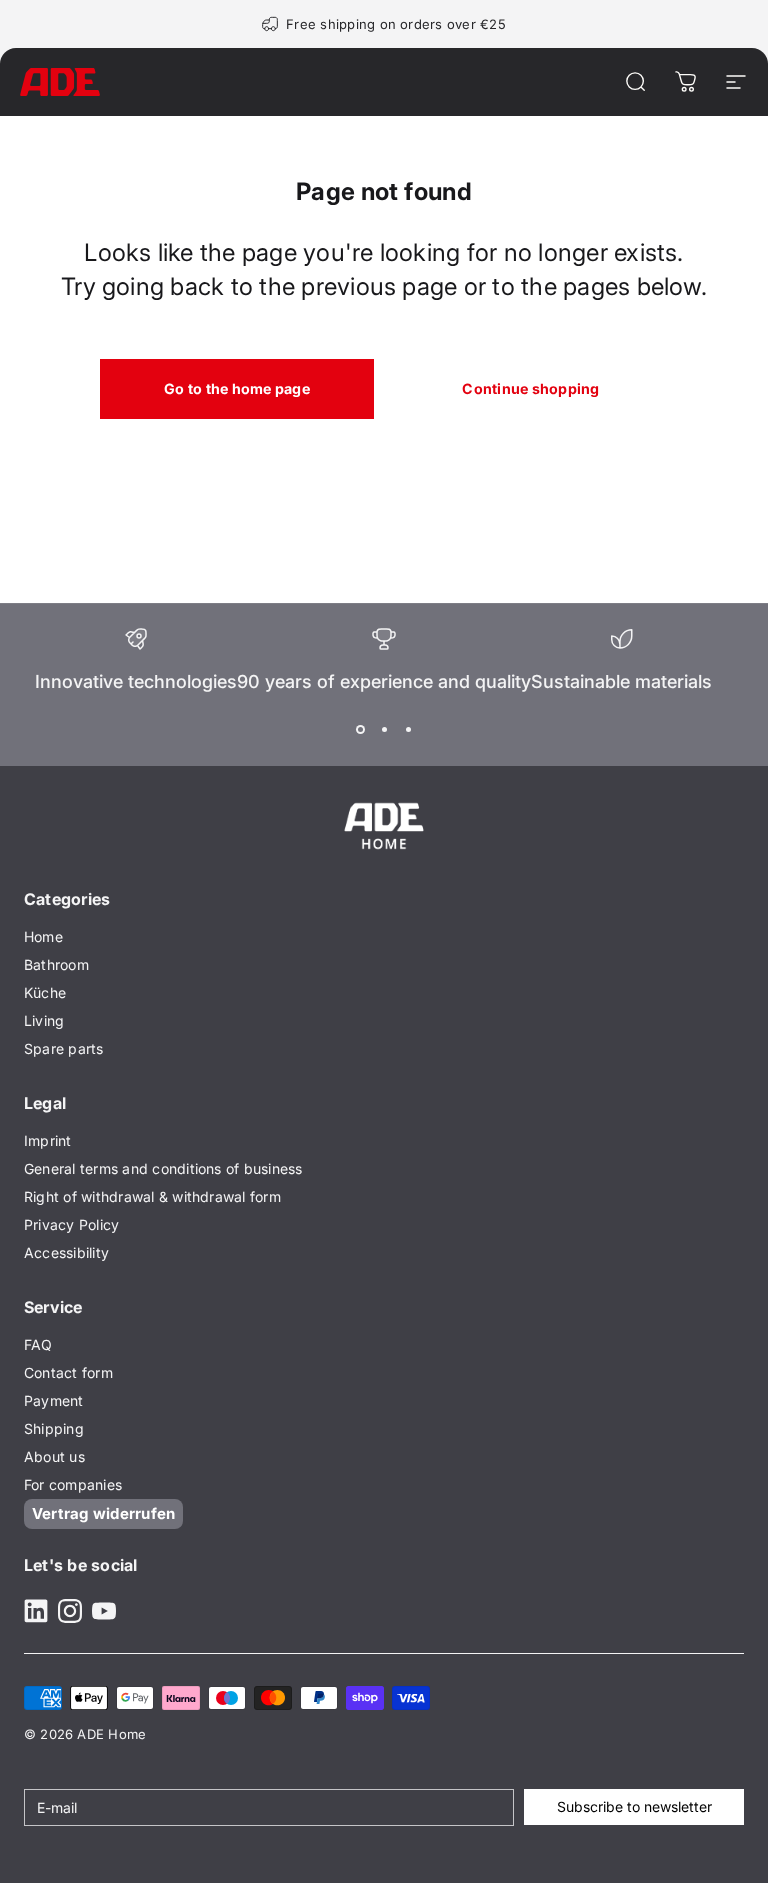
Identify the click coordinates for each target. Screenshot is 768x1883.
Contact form (68, 1372)
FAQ (38, 1344)
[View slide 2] (384, 730)
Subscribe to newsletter (634, 1806)
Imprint (48, 1140)
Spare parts (64, 1048)
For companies (73, 1484)
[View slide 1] (360, 730)
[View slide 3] (408, 730)
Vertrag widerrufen (103, 1513)
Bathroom (56, 964)
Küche (45, 992)
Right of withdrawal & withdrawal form (152, 1196)
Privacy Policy (71, 1224)
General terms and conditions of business (163, 1168)
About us (54, 1456)
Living (44, 1020)
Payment (54, 1400)
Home (43, 936)
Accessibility (66, 1252)
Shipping (54, 1428)
